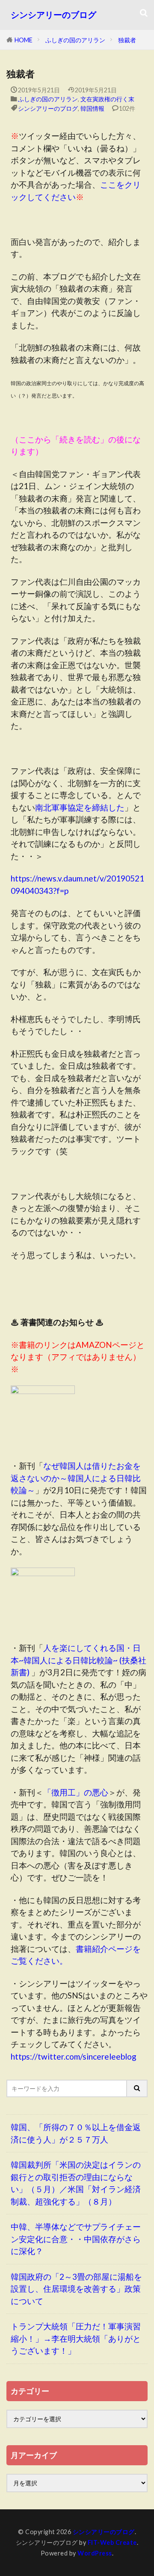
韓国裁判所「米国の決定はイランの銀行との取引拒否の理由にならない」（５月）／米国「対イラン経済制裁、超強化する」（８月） (76, 2183)
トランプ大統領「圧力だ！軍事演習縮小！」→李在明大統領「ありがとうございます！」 (76, 2338)
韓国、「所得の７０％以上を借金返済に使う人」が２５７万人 (76, 2133)
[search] (137, 2088)
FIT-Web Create (112, 2542)
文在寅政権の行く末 (107, 99)
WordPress (95, 2553)
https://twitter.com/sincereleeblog (74, 2056)
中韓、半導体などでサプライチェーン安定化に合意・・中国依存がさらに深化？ (76, 2239)
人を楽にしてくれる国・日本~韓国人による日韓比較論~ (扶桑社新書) (78, 1660)
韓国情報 (92, 108)
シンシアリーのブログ (53, 15)
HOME (24, 40)
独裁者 (127, 40)
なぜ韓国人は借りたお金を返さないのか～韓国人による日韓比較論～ (76, 1478)
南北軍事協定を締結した (80, 807)
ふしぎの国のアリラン (75, 40)
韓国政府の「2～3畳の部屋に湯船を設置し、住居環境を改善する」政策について (76, 2289)
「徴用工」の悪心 (76, 1792)
